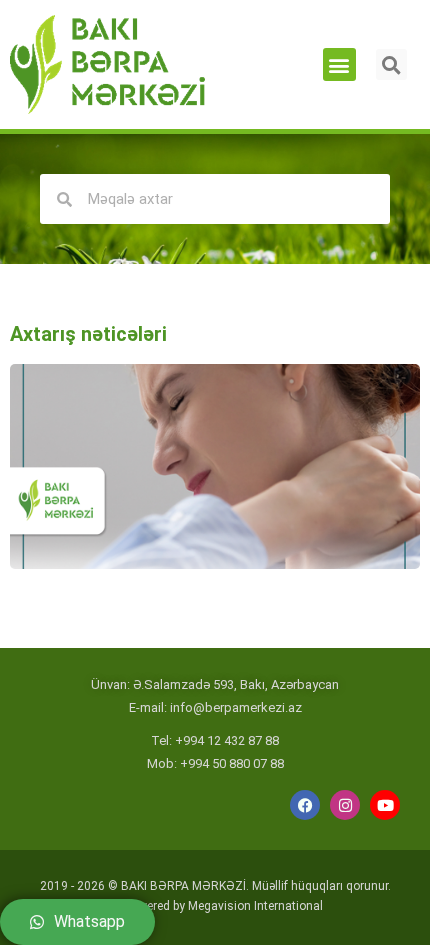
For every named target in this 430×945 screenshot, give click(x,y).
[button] (339, 64)
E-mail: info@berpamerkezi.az (215, 707)
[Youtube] (385, 805)
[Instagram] (345, 805)
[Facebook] (305, 805)
